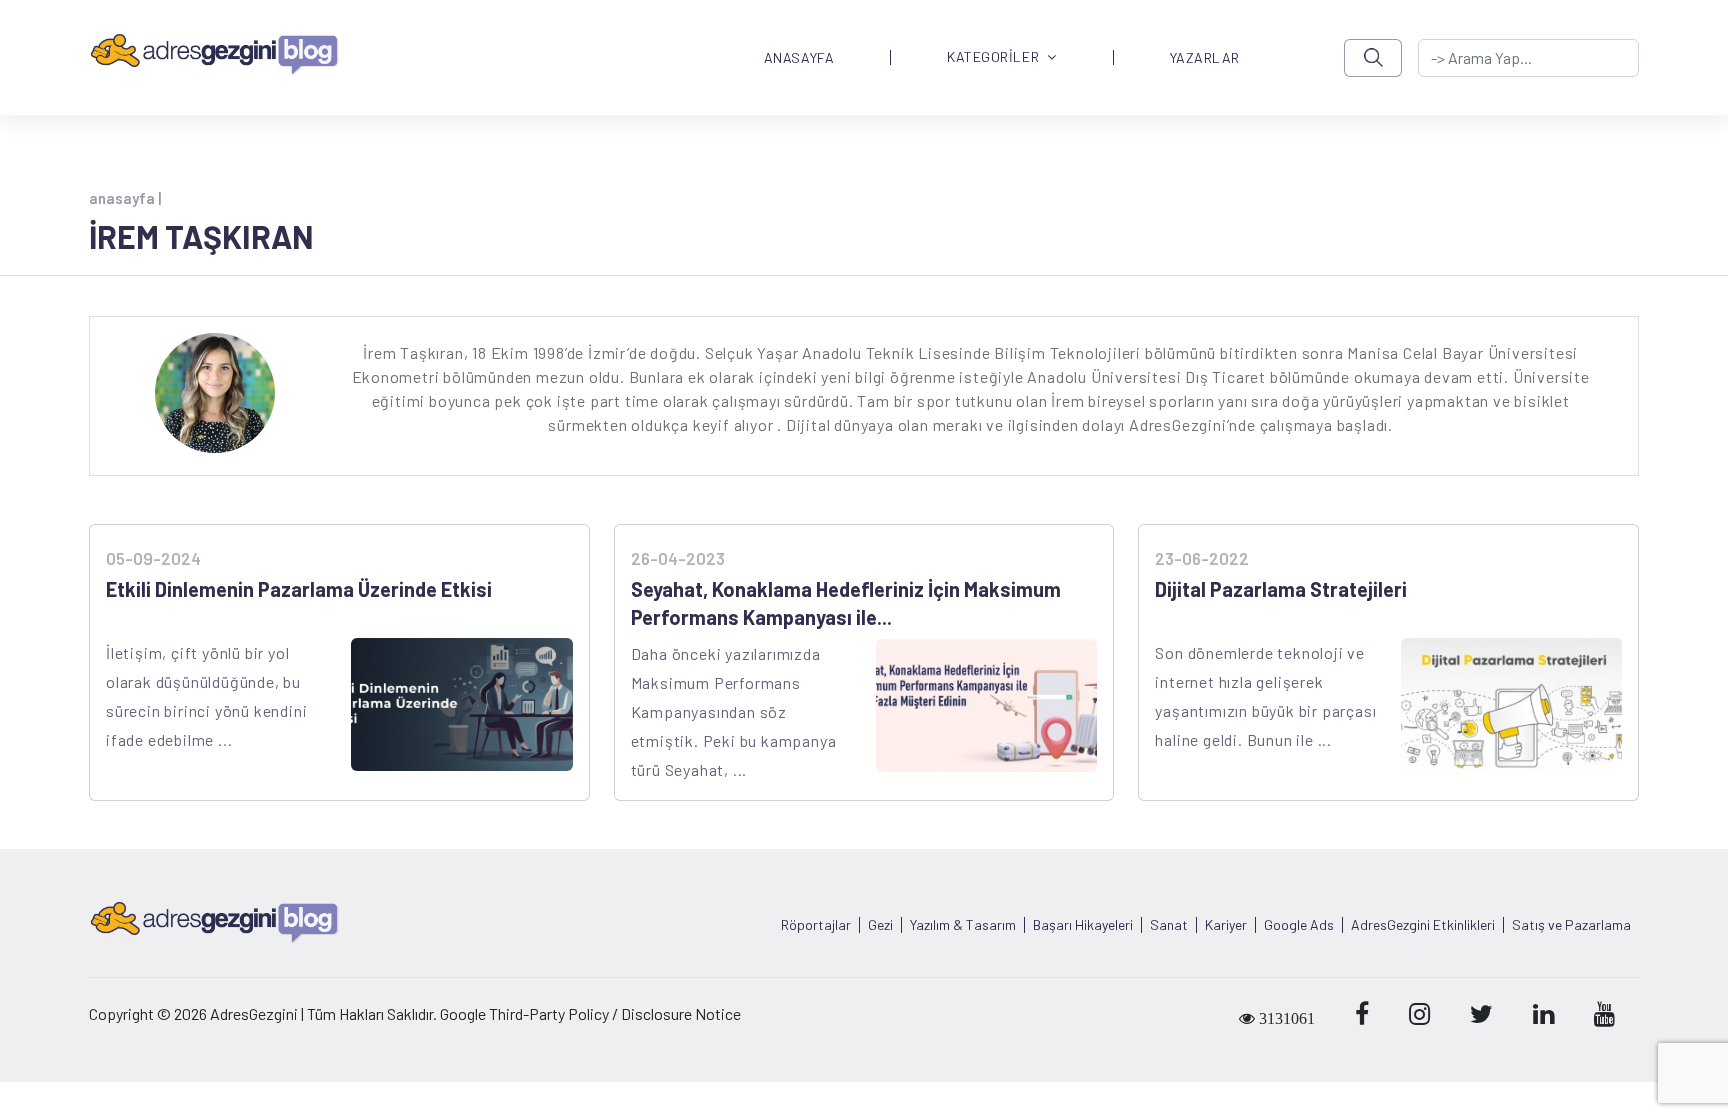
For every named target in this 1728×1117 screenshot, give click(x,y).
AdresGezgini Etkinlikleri (1423, 925)
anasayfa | (125, 198)
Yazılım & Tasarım (963, 925)
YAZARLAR (1205, 58)
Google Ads (1299, 925)
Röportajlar (816, 925)
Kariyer (1226, 925)
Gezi (880, 925)
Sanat (1169, 925)
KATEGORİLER (993, 57)
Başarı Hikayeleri (1083, 925)
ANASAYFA (799, 58)
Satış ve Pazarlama (1571, 925)
